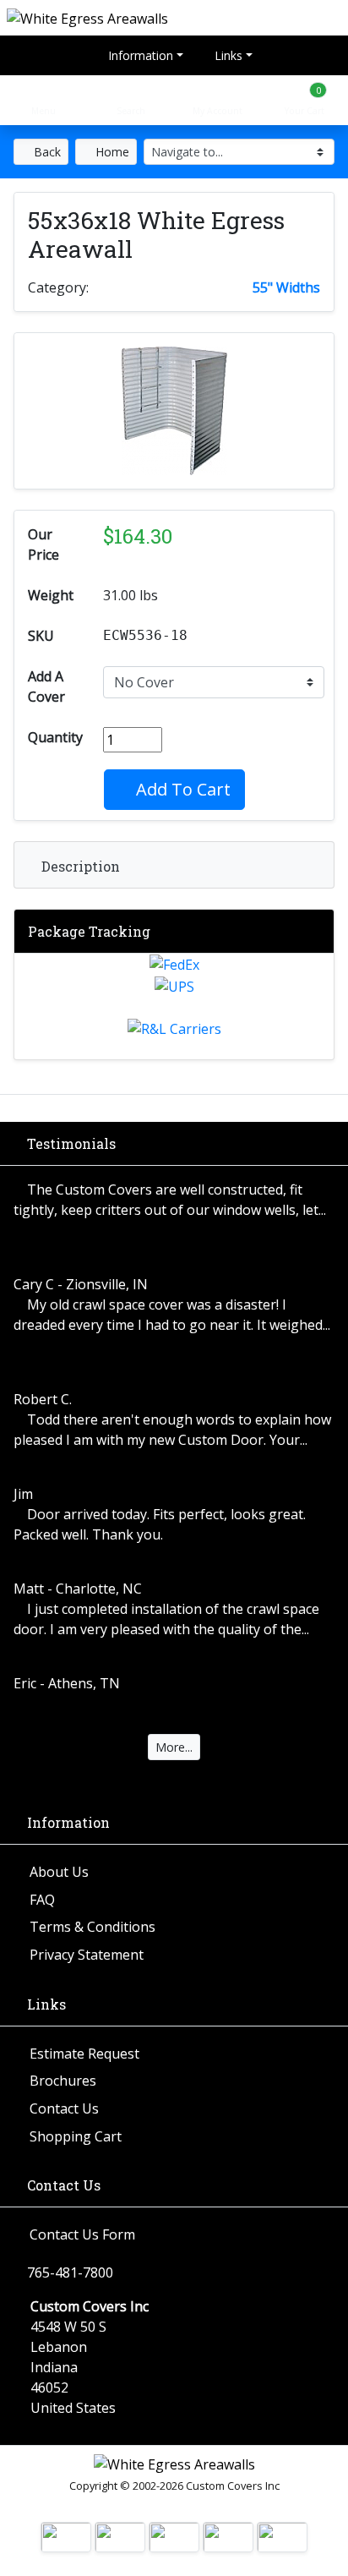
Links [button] (227, 55)
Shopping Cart (76, 2136)
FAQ (42, 1900)
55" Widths (286, 287)
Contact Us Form (82, 2234)
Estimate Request (84, 2054)
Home (111, 152)
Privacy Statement (87, 1955)
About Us (59, 1872)
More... (174, 1747)
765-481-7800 (70, 2272)
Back (46, 152)
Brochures (63, 2081)
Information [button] (139, 55)
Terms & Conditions (92, 1927)
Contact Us (64, 2108)
